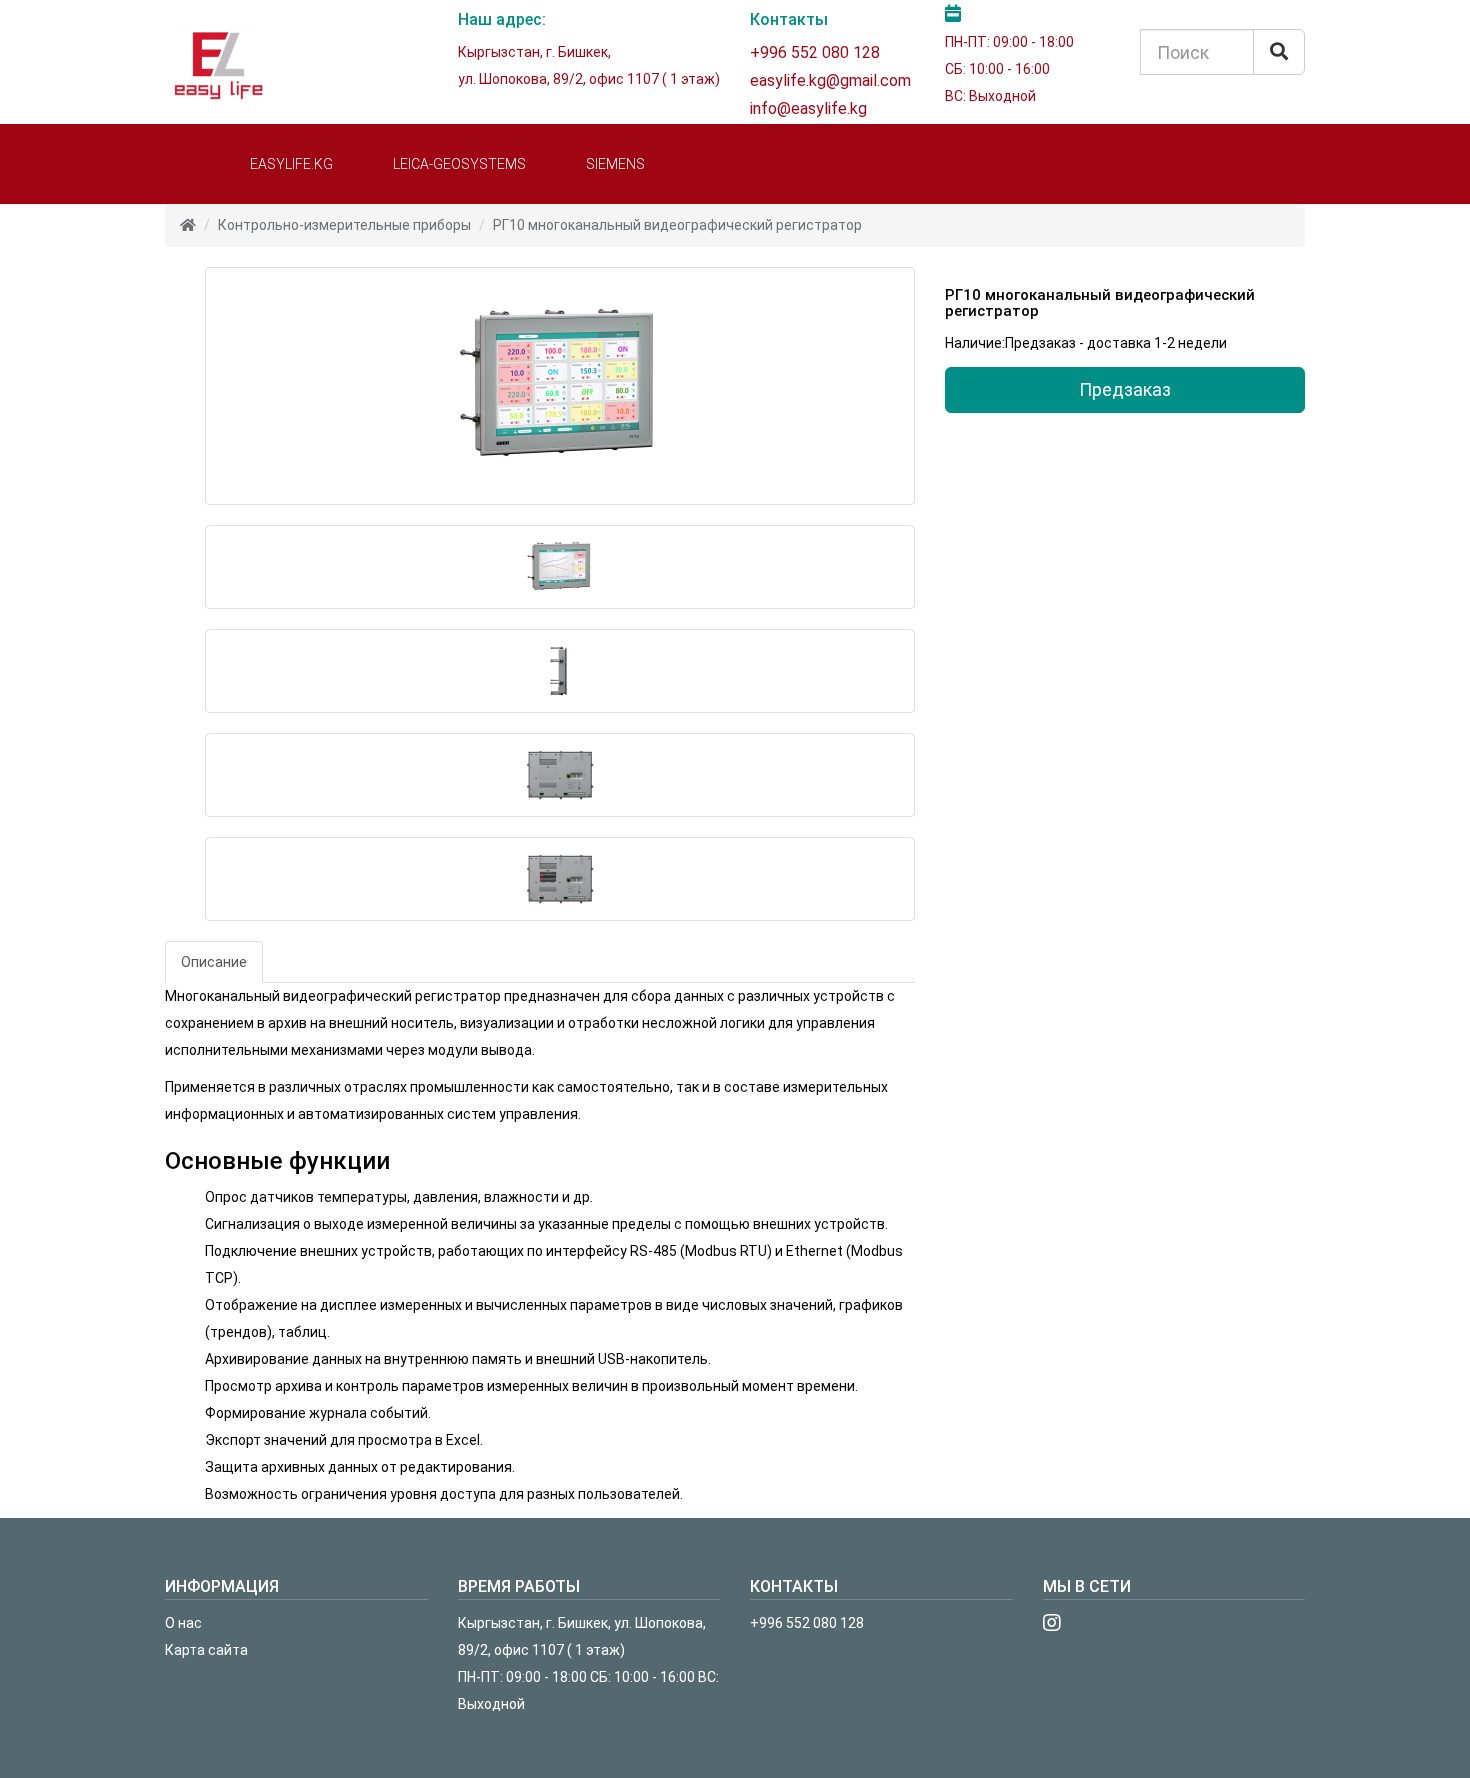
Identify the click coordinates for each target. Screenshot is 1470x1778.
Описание (214, 962)
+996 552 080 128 (815, 52)
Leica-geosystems (459, 164)
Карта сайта (206, 1650)
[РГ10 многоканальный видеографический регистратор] (560, 386)
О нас (183, 1623)
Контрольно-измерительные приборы (344, 225)
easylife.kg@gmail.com (830, 80)
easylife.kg (291, 164)
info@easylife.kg (808, 108)
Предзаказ (1125, 389)
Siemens (615, 164)
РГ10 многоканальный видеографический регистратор (677, 225)
